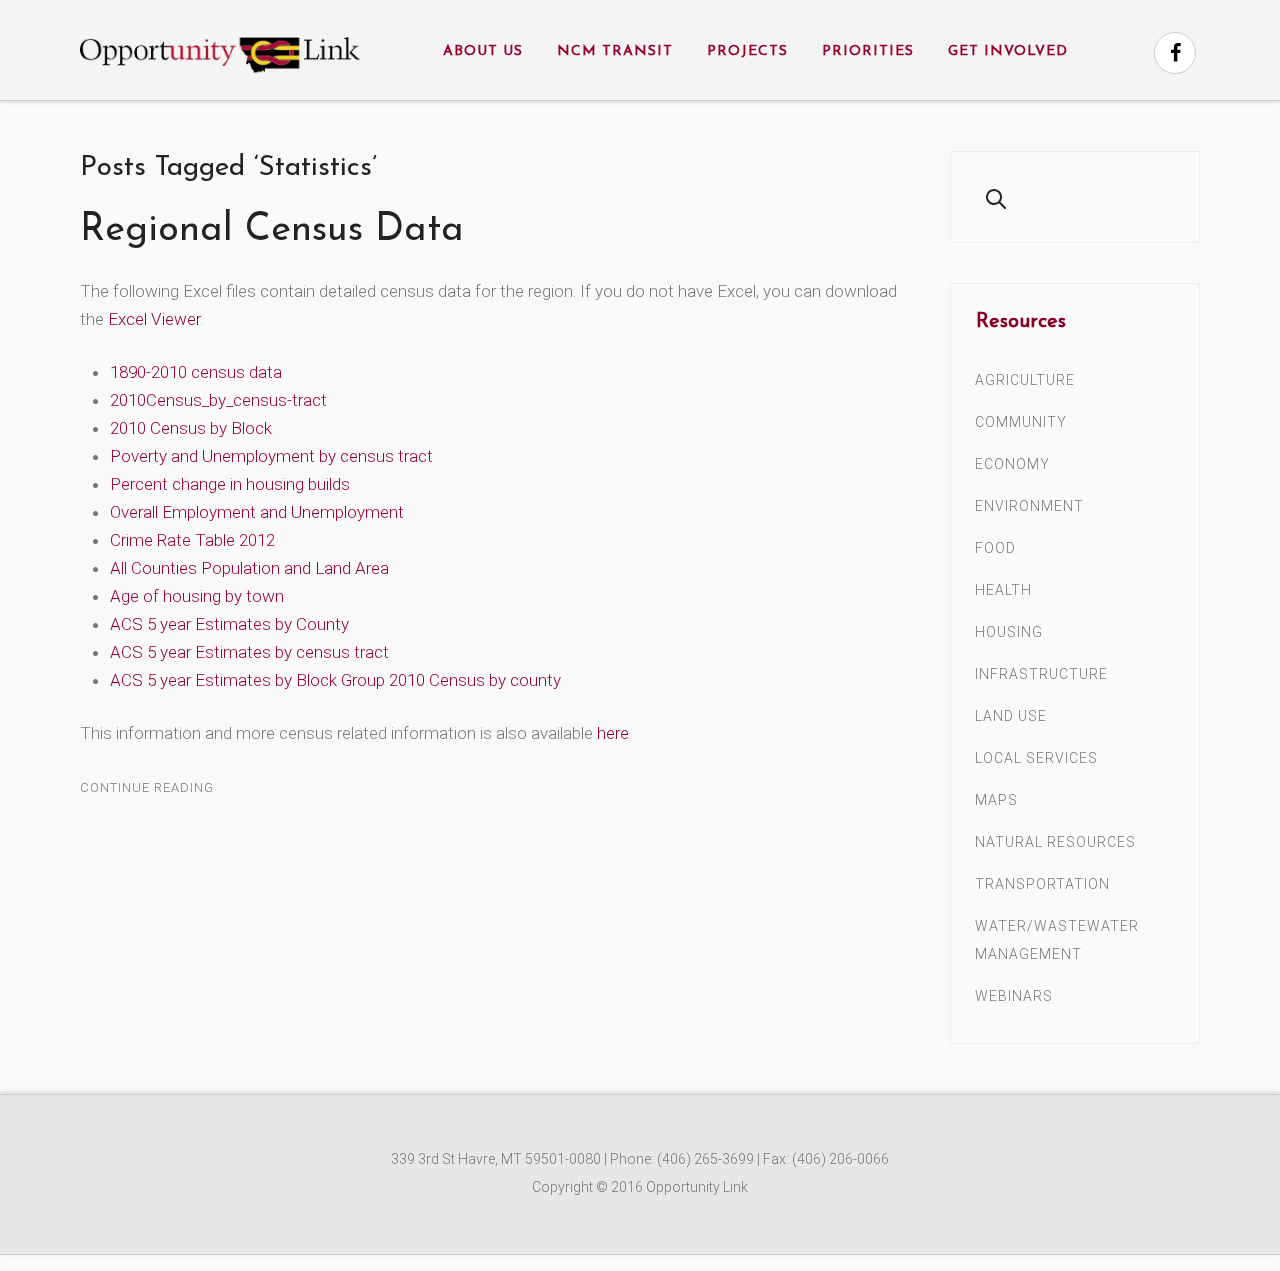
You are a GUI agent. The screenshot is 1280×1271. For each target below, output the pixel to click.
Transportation (1042, 884)
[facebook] (1175, 53)
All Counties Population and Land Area (249, 568)
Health (1003, 590)
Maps (996, 800)
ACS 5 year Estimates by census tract (249, 652)
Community (1021, 422)
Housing (1009, 632)
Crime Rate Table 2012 (192, 540)
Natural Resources (1055, 842)
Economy (1012, 464)
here (613, 733)
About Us (483, 51)
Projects (747, 51)
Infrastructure (1041, 674)
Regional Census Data (272, 230)
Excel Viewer (154, 319)
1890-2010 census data (196, 372)
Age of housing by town (197, 596)
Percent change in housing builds (230, 484)
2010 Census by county (475, 680)
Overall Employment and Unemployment (257, 512)
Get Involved (1008, 51)
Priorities (868, 51)
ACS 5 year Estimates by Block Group (247, 680)
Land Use (1011, 716)
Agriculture (1025, 380)
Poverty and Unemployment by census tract (271, 456)
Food (995, 548)
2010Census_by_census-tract (218, 400)
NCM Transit (615, 51)
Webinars (1014, 996)
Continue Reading (147, 787)
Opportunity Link (697, 1187)
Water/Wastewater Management (1057, 940)
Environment (1029, 506)
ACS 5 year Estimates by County (229, 624)
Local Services (1036, 758)
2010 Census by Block (191, 428)
